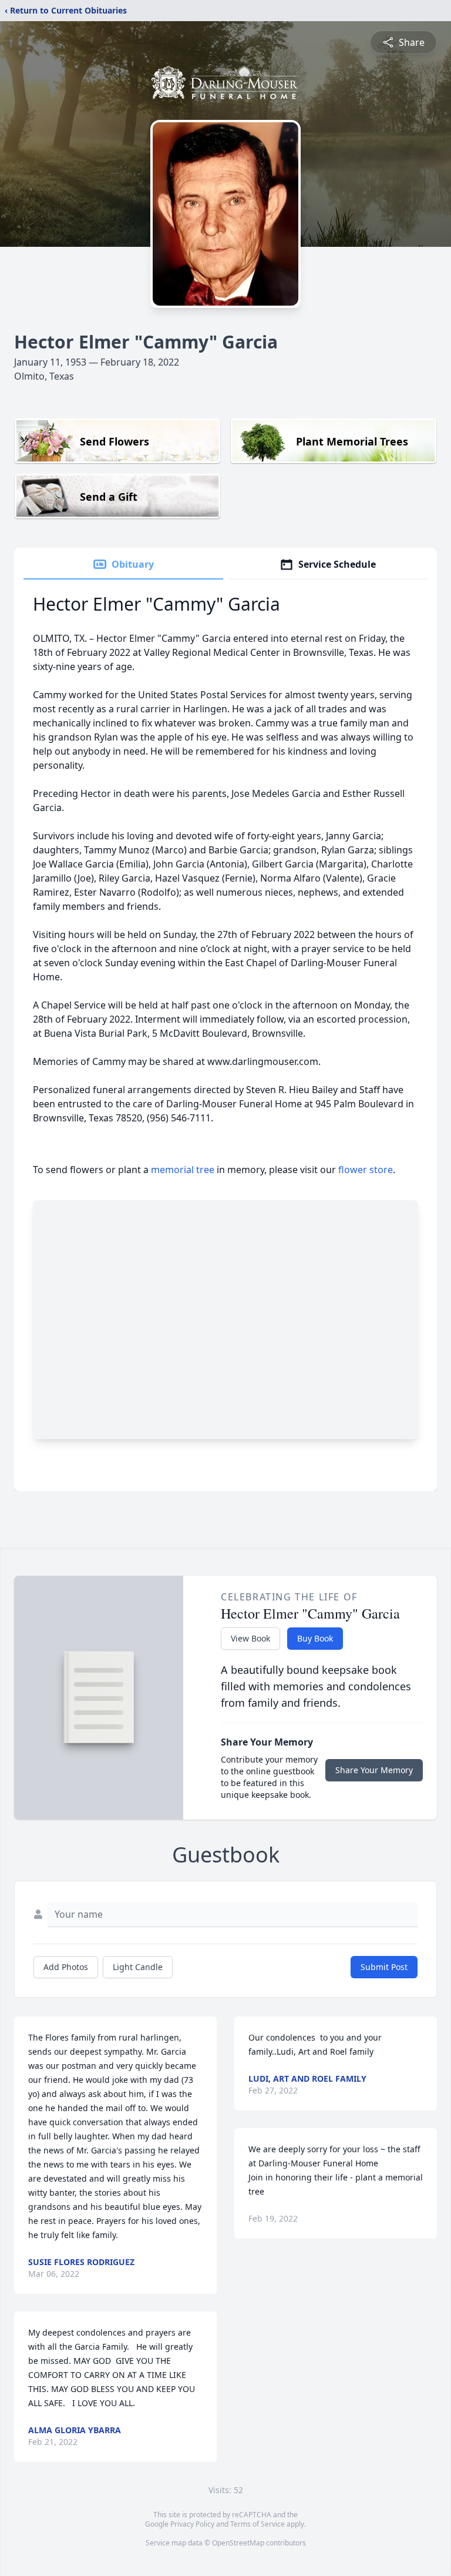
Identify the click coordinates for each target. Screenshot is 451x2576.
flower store (366, 1170)
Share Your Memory (374, 1770)
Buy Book (315, 1638)
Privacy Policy (192, 2524)
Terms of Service (258, 2524)
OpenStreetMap (238, 2543)
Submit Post (384, 1967)
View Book (250, 1638)
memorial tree (183, 1170)
